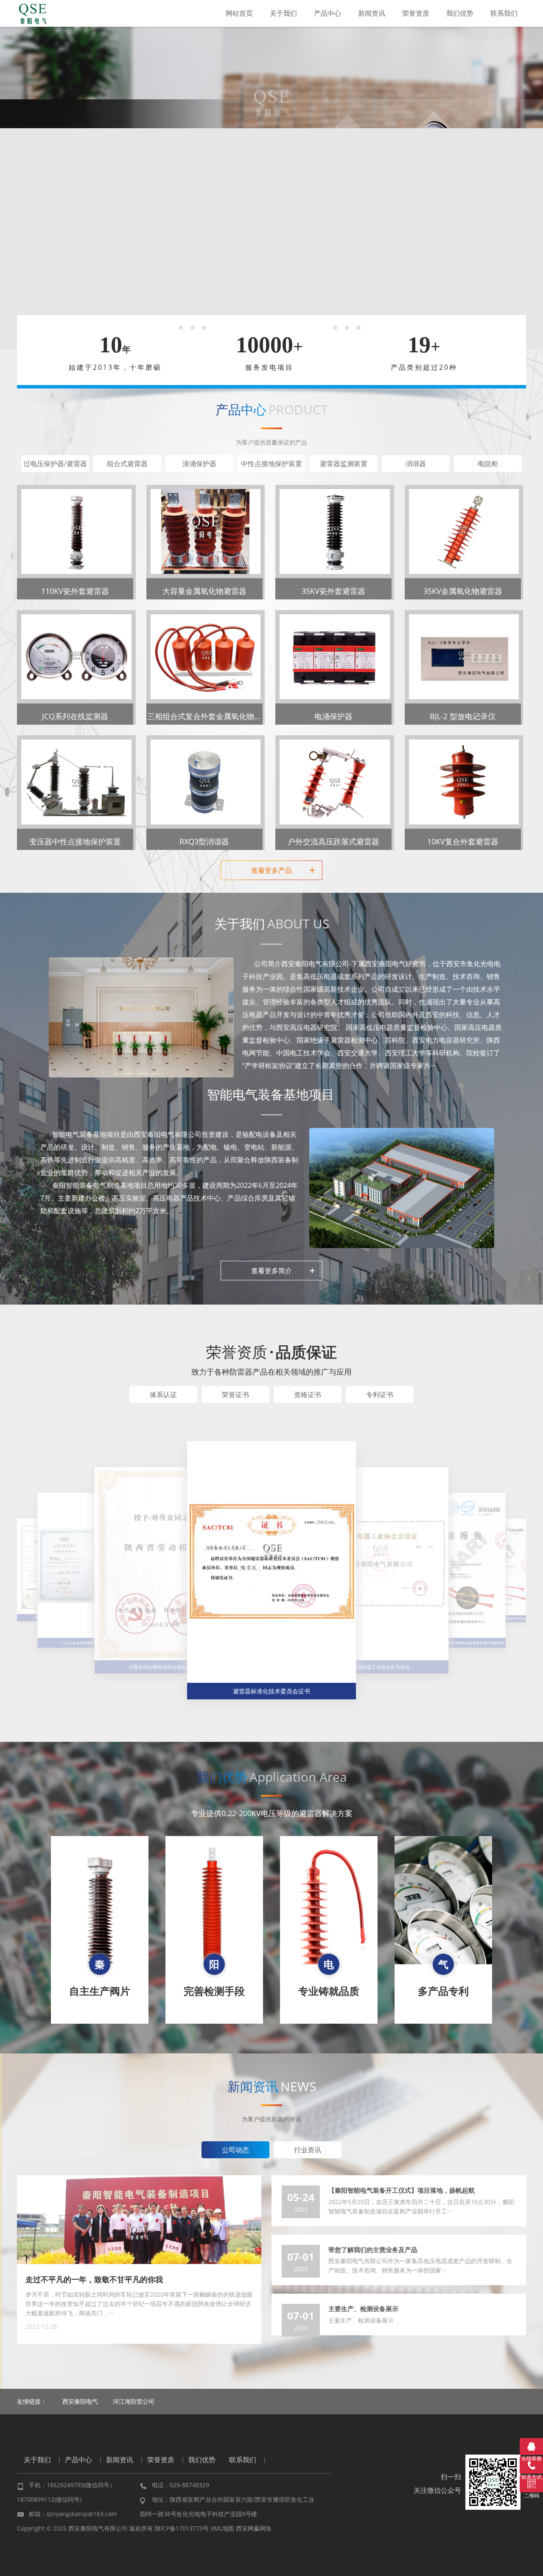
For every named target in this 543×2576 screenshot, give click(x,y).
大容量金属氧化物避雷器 (204, 591)
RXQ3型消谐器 (204, 841)
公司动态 (235, 2150)
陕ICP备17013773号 (182, 2528)
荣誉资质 (416, 13)
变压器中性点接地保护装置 (75, 841)
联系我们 (504, 13)
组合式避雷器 (127, 464)
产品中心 (327, 13)
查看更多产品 (271, 870)
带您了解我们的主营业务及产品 (373, 2250)
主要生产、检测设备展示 (363, 2309)
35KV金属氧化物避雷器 (463, 591)
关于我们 (283, 13)
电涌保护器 (333, 716)
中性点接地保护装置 (271, 464)
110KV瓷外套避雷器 (75, 591)
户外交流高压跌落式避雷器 (333, 841)
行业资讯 (308, 2150)
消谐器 (416, 464)
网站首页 (239, 13)
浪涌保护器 (199, 464)
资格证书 (308, 1395)
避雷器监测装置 (344, 464)
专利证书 (380, 1395)
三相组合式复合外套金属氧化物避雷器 (212, 716)
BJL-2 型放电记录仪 (463, 716)
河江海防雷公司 (134, 2401)
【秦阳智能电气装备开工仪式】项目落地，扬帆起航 (402, 2190)
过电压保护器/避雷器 (55, 464)
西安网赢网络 (254, 2528)
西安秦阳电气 (80, 2401)
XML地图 (222, 2528)
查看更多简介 (271, 1271)
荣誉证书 (235, 1395)
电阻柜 (488, 464)
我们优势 (460, 13)
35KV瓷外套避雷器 (333, 591)
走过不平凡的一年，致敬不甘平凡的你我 (94, 2279)
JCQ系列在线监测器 (75, 716)
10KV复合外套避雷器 (463, 841)
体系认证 (163, 1395)
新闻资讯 (372, 13)
